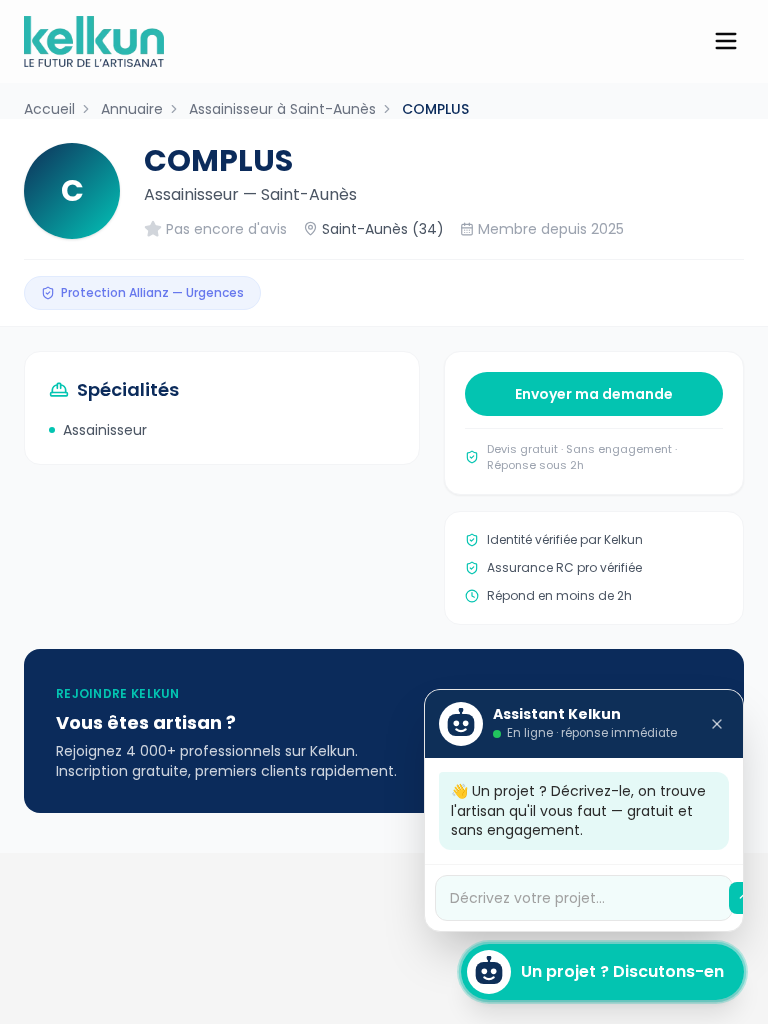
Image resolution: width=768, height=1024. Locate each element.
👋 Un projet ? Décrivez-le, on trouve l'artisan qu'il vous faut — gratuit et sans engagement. (578, 810)
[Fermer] (717, 724)
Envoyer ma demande (594, 394)
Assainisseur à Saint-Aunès (282, 109)
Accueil (49, 109)
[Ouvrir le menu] (726, 41)
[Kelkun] (94, 41)
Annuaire (132, 109)
